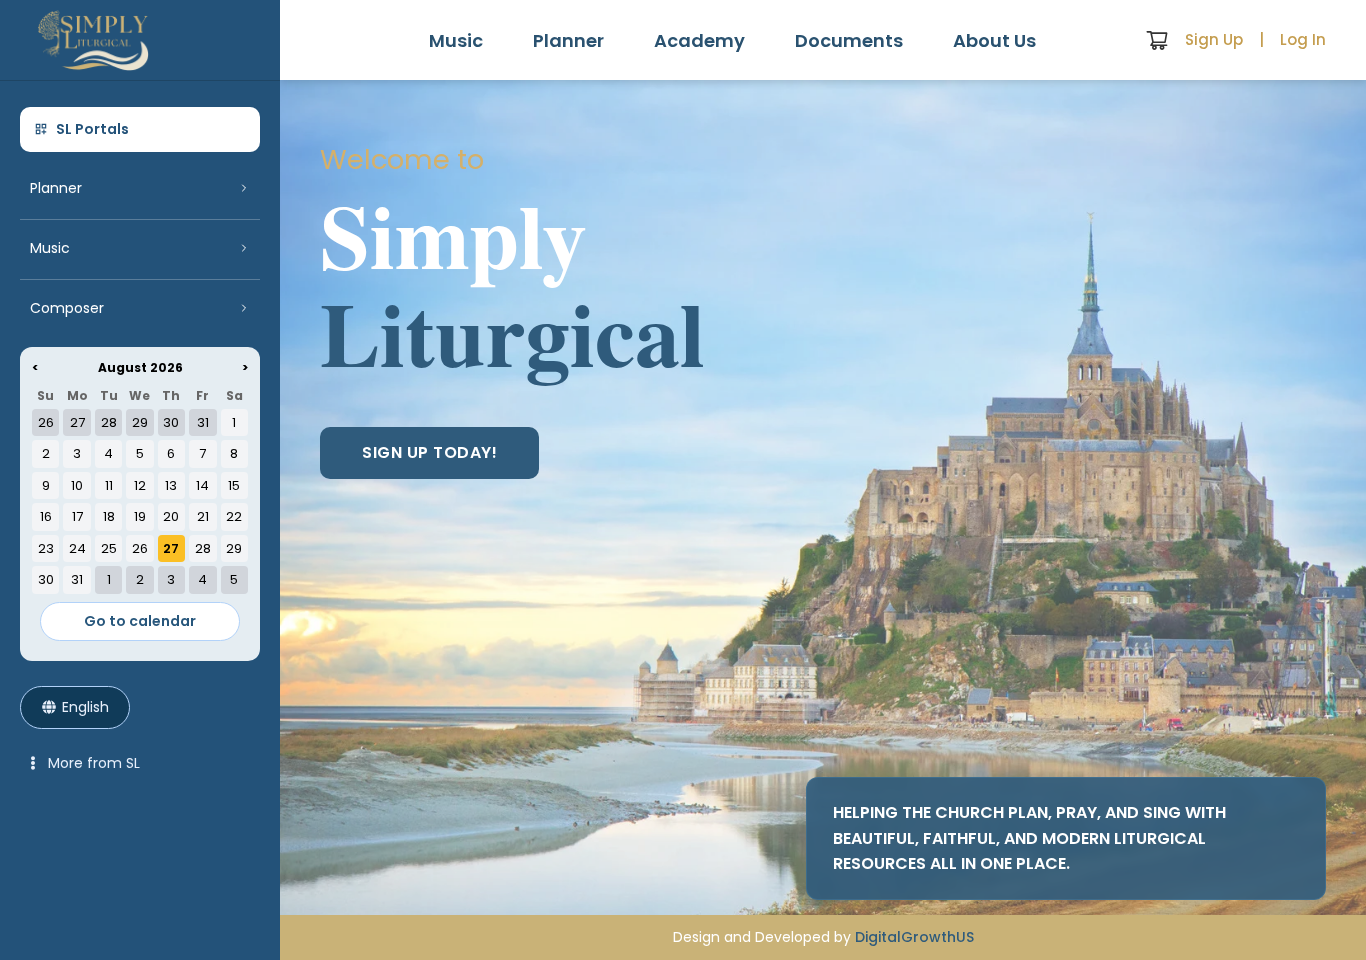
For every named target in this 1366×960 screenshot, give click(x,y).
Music (456, 40)
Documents (849, 40)
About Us (994, 40)
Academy (699, 40)
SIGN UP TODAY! (429, 452)
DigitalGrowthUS (914, 937)
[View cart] (1157, 40)
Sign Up (1214, 39)
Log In (1303, 39)
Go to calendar (140, 621)
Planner (568, 40)
